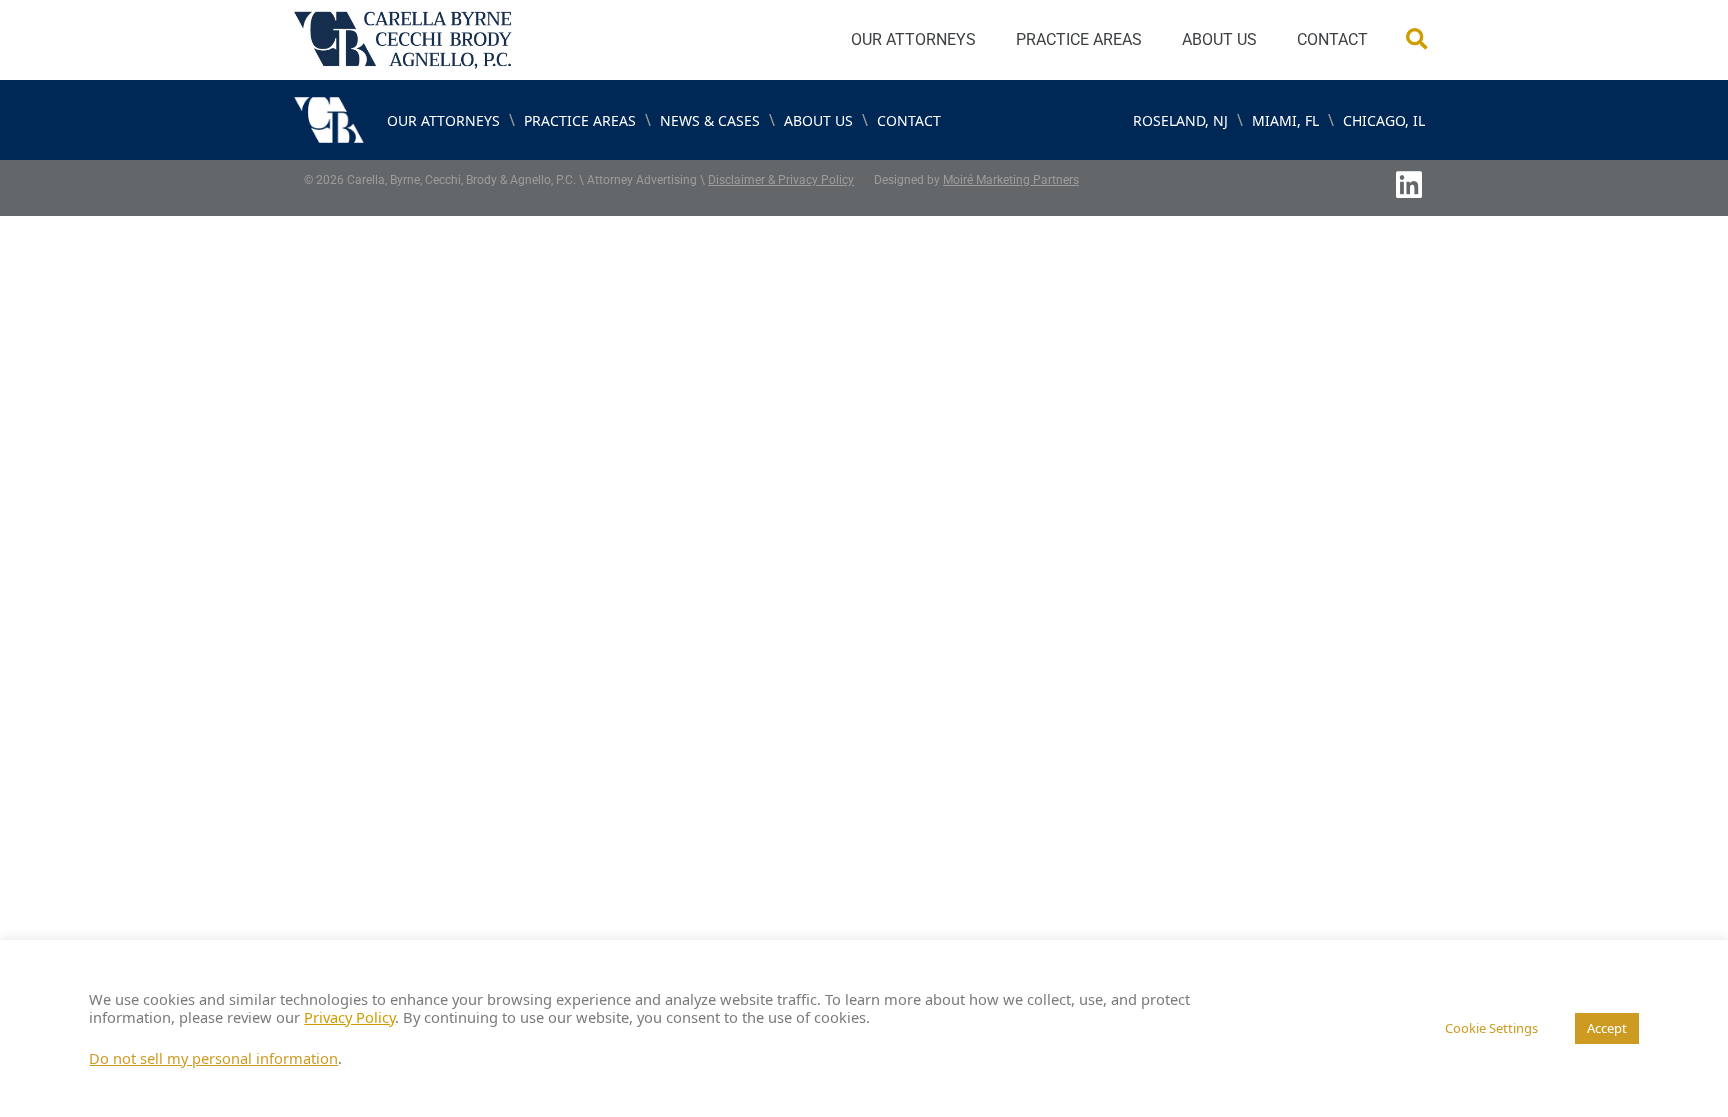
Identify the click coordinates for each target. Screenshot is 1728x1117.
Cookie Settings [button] (1491, 1028)
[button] (1416, 40)
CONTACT (1332, 39)
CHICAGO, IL (1384, 120)
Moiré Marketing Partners (1011, 180)
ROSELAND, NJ (1180, 120)
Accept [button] (1607, 1028)
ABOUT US (1219, 39)
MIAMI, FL (1285, 120)
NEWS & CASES (710, 120)
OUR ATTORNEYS (913, 39)
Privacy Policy (349, 1017)
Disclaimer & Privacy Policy (781, 180)
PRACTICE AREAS (1079, 39)
